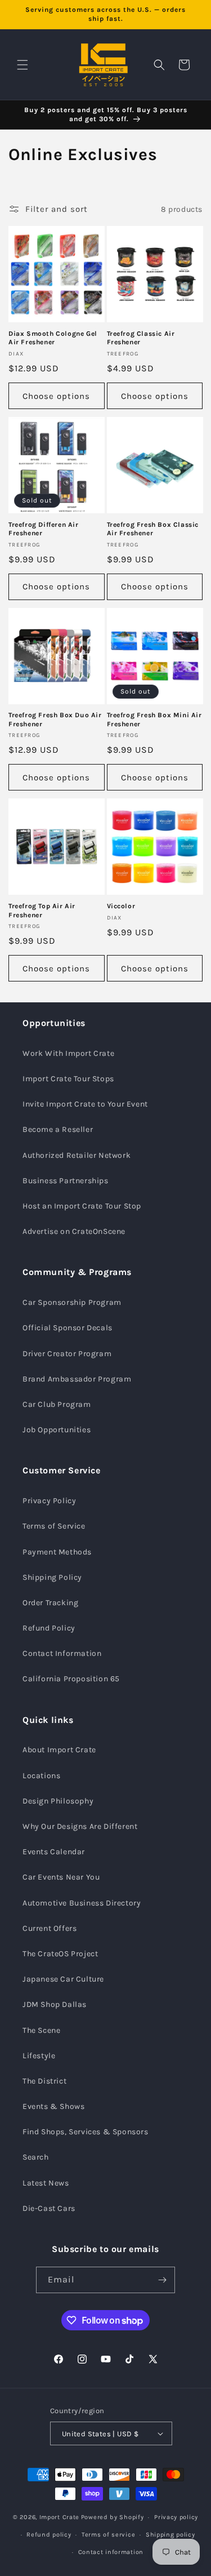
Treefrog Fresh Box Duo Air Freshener (55, 719)
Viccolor (121, 906)
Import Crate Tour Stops (68, 1079)
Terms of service (108, 2535)
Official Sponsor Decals (68, 1328)
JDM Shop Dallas (55, 2004)
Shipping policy (170, 2535)
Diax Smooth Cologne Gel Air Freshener (53, 338)
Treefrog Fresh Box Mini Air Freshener (154, 719)
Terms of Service (54, 1526)
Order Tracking (50, 1603)
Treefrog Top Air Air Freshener (42, 911)
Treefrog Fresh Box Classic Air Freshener (153, 529)
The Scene (41, 2030)
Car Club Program (57, 1404)
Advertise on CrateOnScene (74, 1231)
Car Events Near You (61, 1877)
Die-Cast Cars (49, 2208)
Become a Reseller (58, 1129)
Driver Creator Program (67, 1354)
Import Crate (59, 2517)
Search (36, 2157)
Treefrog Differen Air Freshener (44, 529)
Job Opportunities (57, 1430)
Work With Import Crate (68, 1053)
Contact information (111, 2552)
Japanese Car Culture (63, 1979)
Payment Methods (57, 1552)
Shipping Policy (52, 1577)
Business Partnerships (66, 1181)
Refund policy (49, 2535)
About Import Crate (59, 1750)
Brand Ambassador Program (77, 1379)
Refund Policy (49, 1628)
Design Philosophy (58, 1801)
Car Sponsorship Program (72, 1302)
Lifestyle (39, 2056)
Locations (41, 1776)
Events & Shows (53, 2106)
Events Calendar (54, 1852)
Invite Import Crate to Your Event (85, 1104)
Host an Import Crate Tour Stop (82, 1206)
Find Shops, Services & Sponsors (86, 2132)
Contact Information (62, 1653)
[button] (23, 65)
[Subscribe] (162, 2280)
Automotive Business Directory (82, 1903)
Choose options (56, 396)
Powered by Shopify (113, 2517)
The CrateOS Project (60, 1954)
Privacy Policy (49, 1501)
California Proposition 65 (71, 1679)
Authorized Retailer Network (77, 1155)
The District (44, 2081)
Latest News (46, 2183)
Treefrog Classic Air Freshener (141, 338)
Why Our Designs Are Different (80, 1826)
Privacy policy (176, 2517)
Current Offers (50, 1928)
